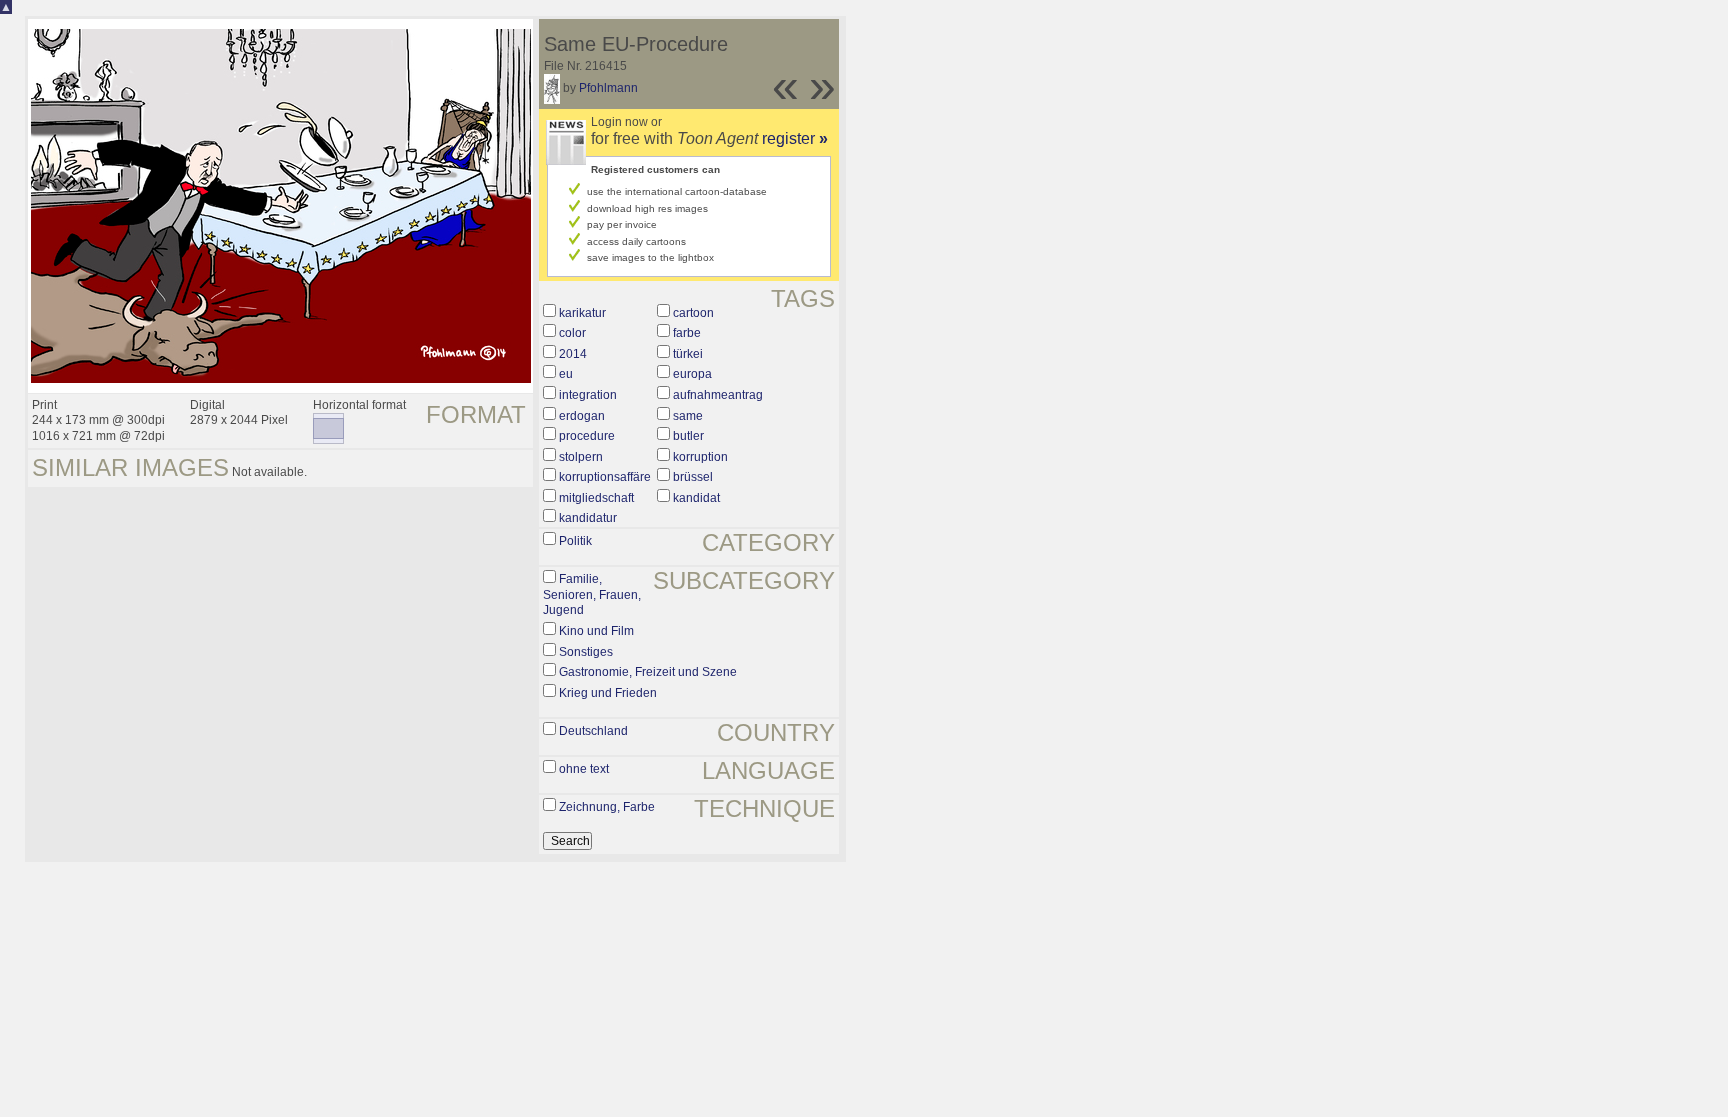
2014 (573, 354)
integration (588, 395)
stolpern (581, 457)
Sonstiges (586, 652)
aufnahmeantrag (718, 395)
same (688, 416)
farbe (687, 333)
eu (566, 374)
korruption (700, 457)
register (795, 138)
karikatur (582, 313)
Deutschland (593, 731)
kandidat (696, 498)
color (572, 333)
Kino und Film (596, 631)
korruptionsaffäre (605, 477)
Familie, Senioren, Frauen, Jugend (592, 594)
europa (692, 374)
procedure (587, 436)
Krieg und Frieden (608, 693)
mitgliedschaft (596, 498)
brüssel (693, 477)
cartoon (693, 313)
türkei (688, 354)
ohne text (584, 769)
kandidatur (588, 518)
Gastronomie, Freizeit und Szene (648, 672)
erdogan (582, 416)
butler (688, 436)
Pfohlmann (608, 88)
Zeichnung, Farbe (607, 807)
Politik (575, 541)
